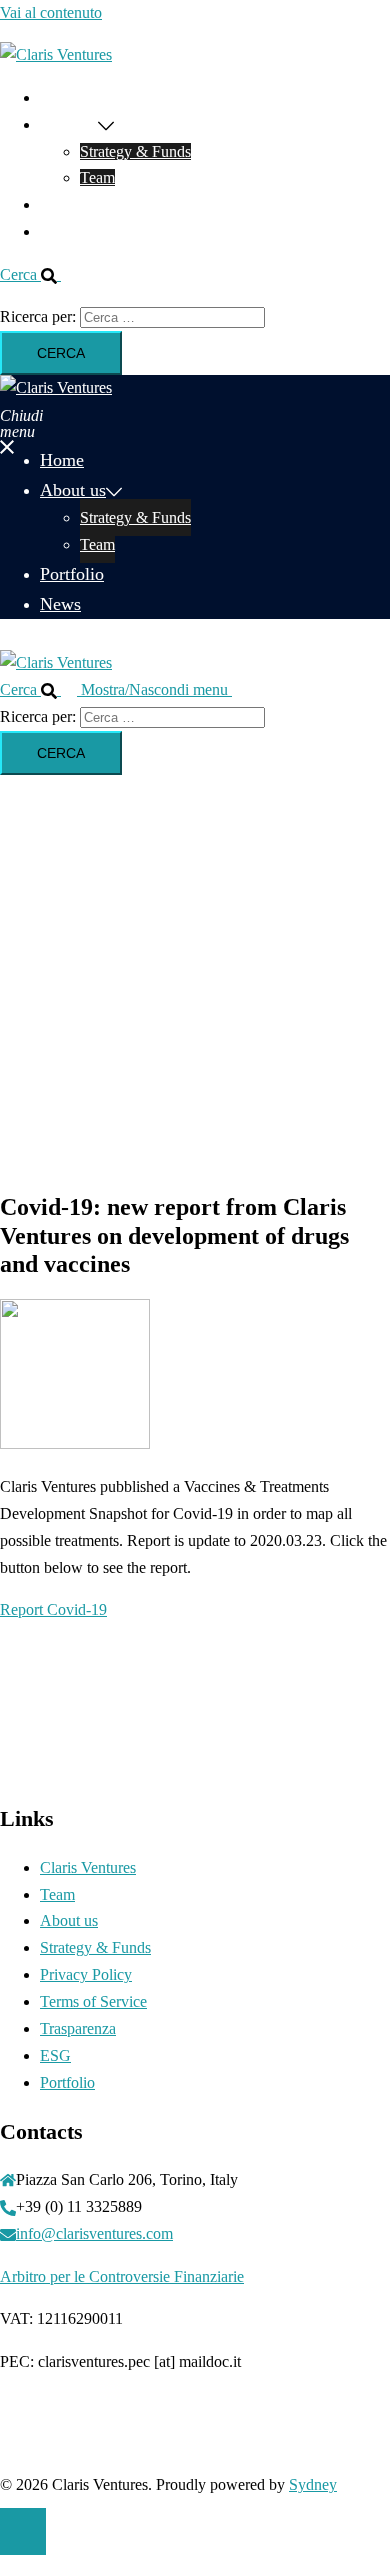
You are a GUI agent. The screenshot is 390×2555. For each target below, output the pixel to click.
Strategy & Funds (135, 151)
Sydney (313, 2484)
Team (97, 177)
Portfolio (67, 204)
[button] (38, 274)
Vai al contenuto (51, 12)
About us (69, 124)
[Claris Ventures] (56, 54)
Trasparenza (78, 2028)
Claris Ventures (88, 1867)
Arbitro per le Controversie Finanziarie (122, 2276)
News (58, 231)
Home (59, 97)
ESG (55, 2055)
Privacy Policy (86, 1974)
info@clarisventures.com (94, 2233)
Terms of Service (93, 2001)
